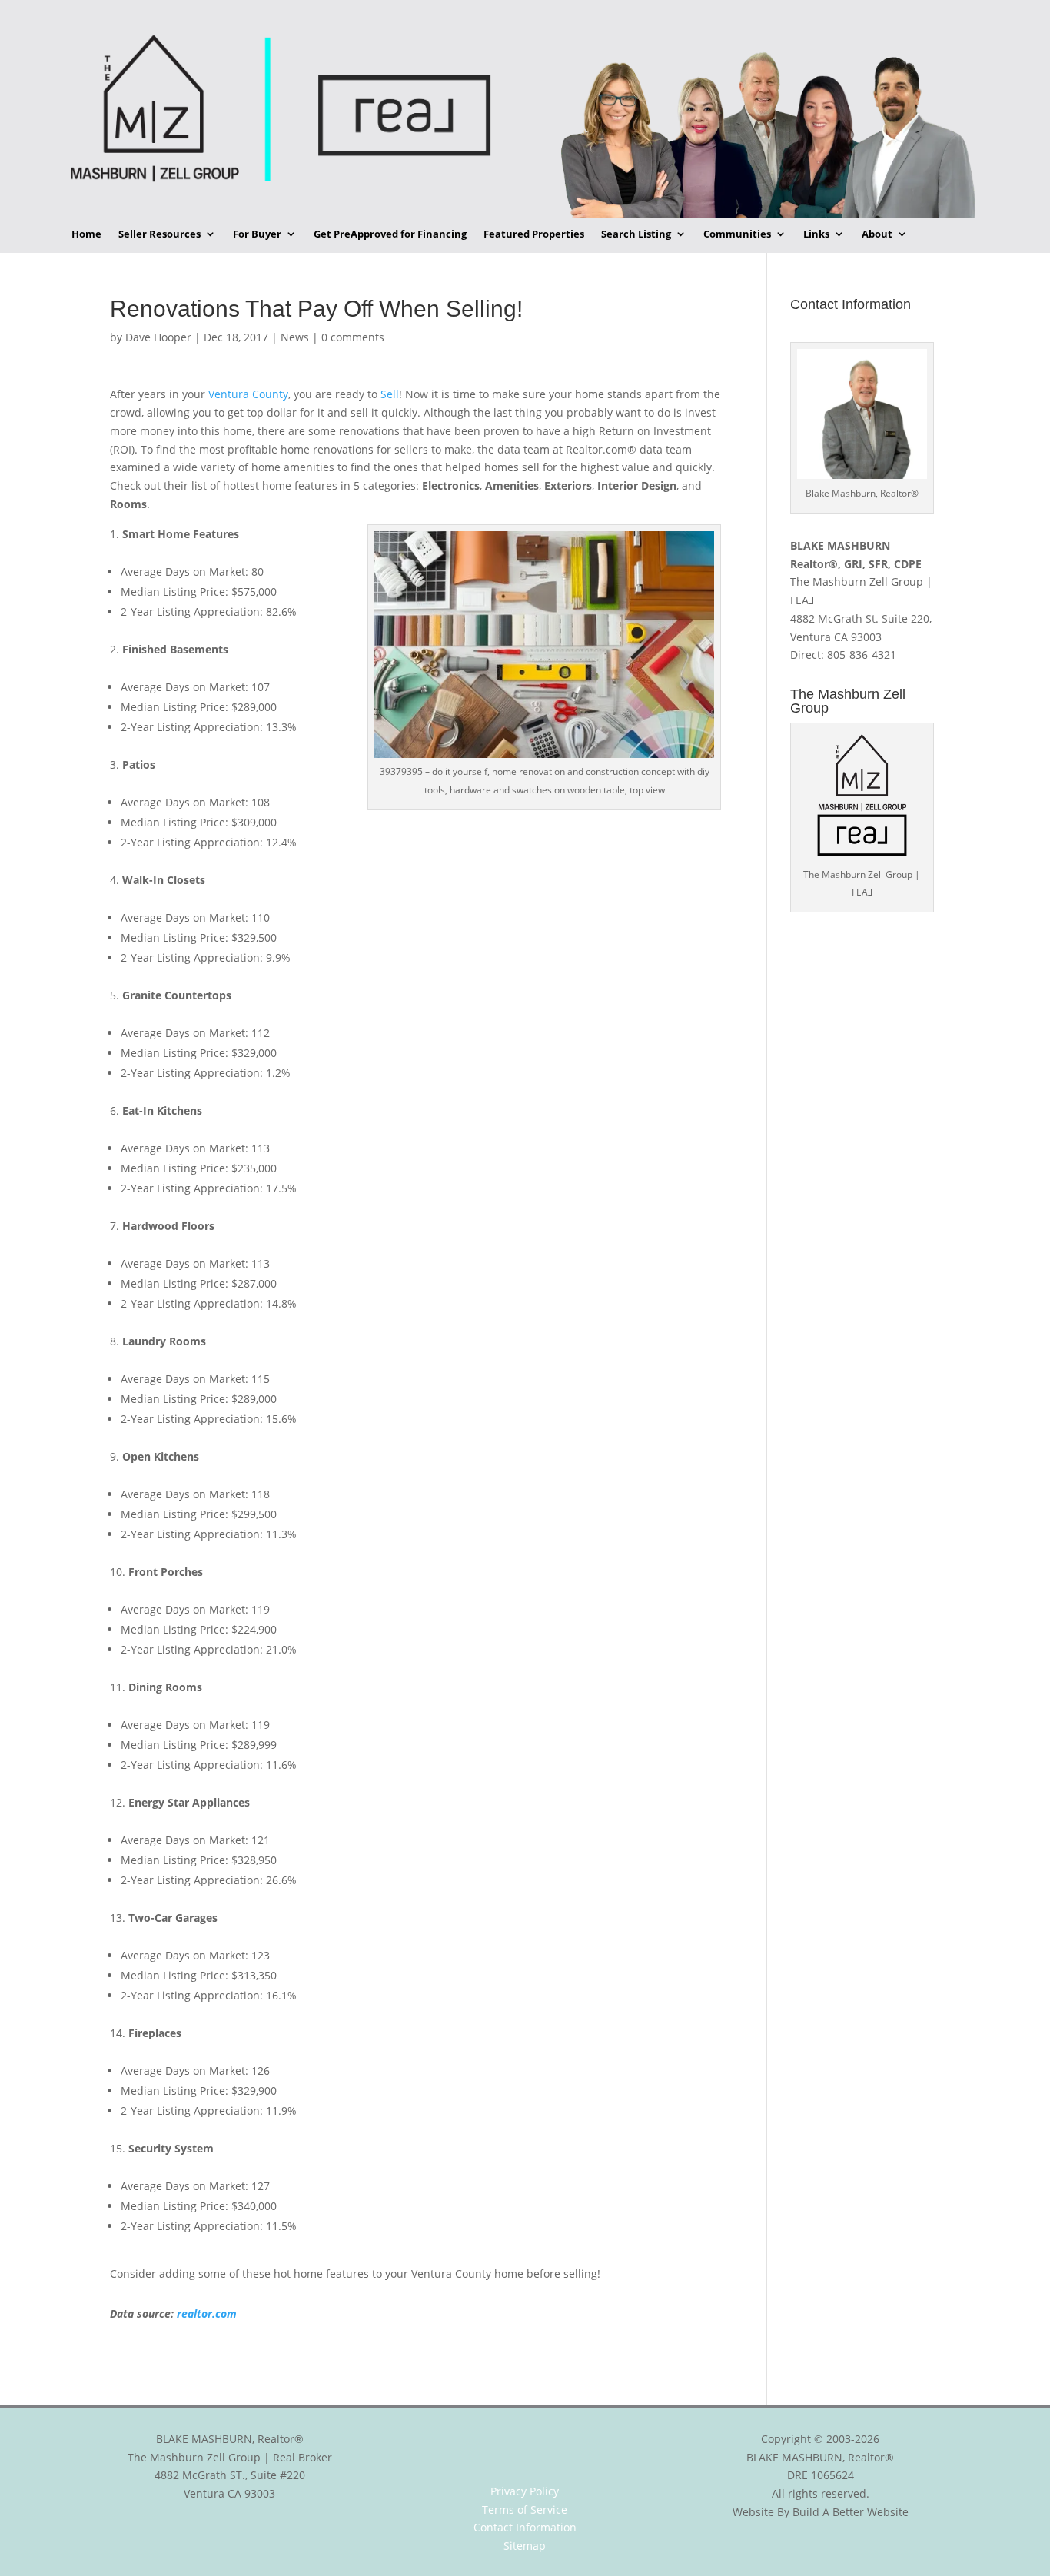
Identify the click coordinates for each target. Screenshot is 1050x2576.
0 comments (353, 337)
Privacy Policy (525, 2491)
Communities (737, 234)
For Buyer (257, 234)
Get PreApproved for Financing (390, 234)
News (295, 337)
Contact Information (525, 2527)
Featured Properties (534, 234)
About (877, 234)
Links (816, 234)
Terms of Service (525, 2510)
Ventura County (248, 394)
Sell (390, 394)
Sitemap (525, 2546)
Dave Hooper (158, 337)
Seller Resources (159, 234)
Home (86, 234)
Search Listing (636, 234)
